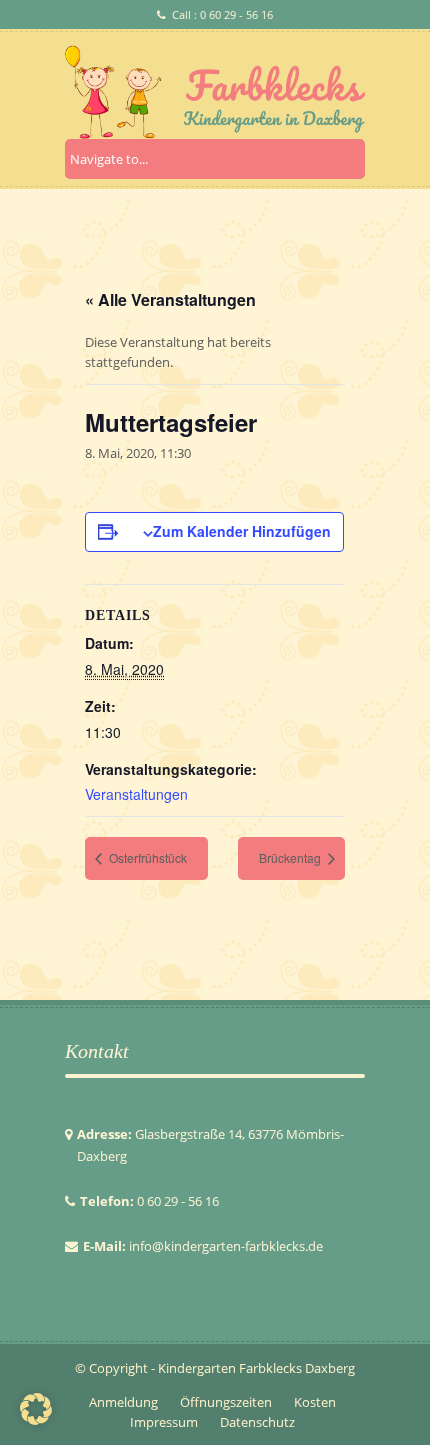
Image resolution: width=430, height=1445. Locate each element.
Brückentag (291, 857)
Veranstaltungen (136, 794)
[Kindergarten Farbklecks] (215, 92)
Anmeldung (123, 1402)
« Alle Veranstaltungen (170, 299)
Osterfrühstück (146, 857)
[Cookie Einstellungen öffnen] (36, 1420)
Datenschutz (257, 1422)
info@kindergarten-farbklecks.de (226, 1246)
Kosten (315, 1402)
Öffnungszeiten (226, 1402)
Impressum (164, 1422)
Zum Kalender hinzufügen (242, 531)
